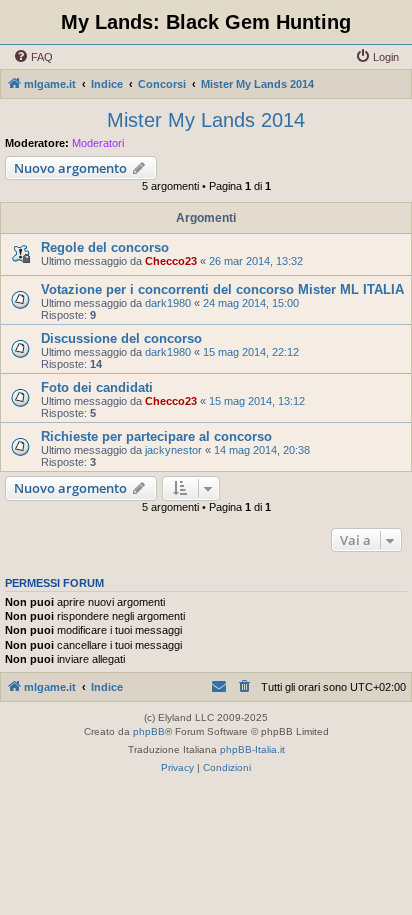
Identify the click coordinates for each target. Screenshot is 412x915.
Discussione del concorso (121, 338)
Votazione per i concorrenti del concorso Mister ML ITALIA (222, 289)
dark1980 (168, 303)
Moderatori (98, 143)
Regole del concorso (105, 247)
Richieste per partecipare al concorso (156, 436)
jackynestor (173, 450)
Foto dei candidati (97, 387)
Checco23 (171, 261)
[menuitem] (33, 57)
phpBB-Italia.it (252, 749)
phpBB (149, 731)
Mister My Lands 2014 (206, 120)
